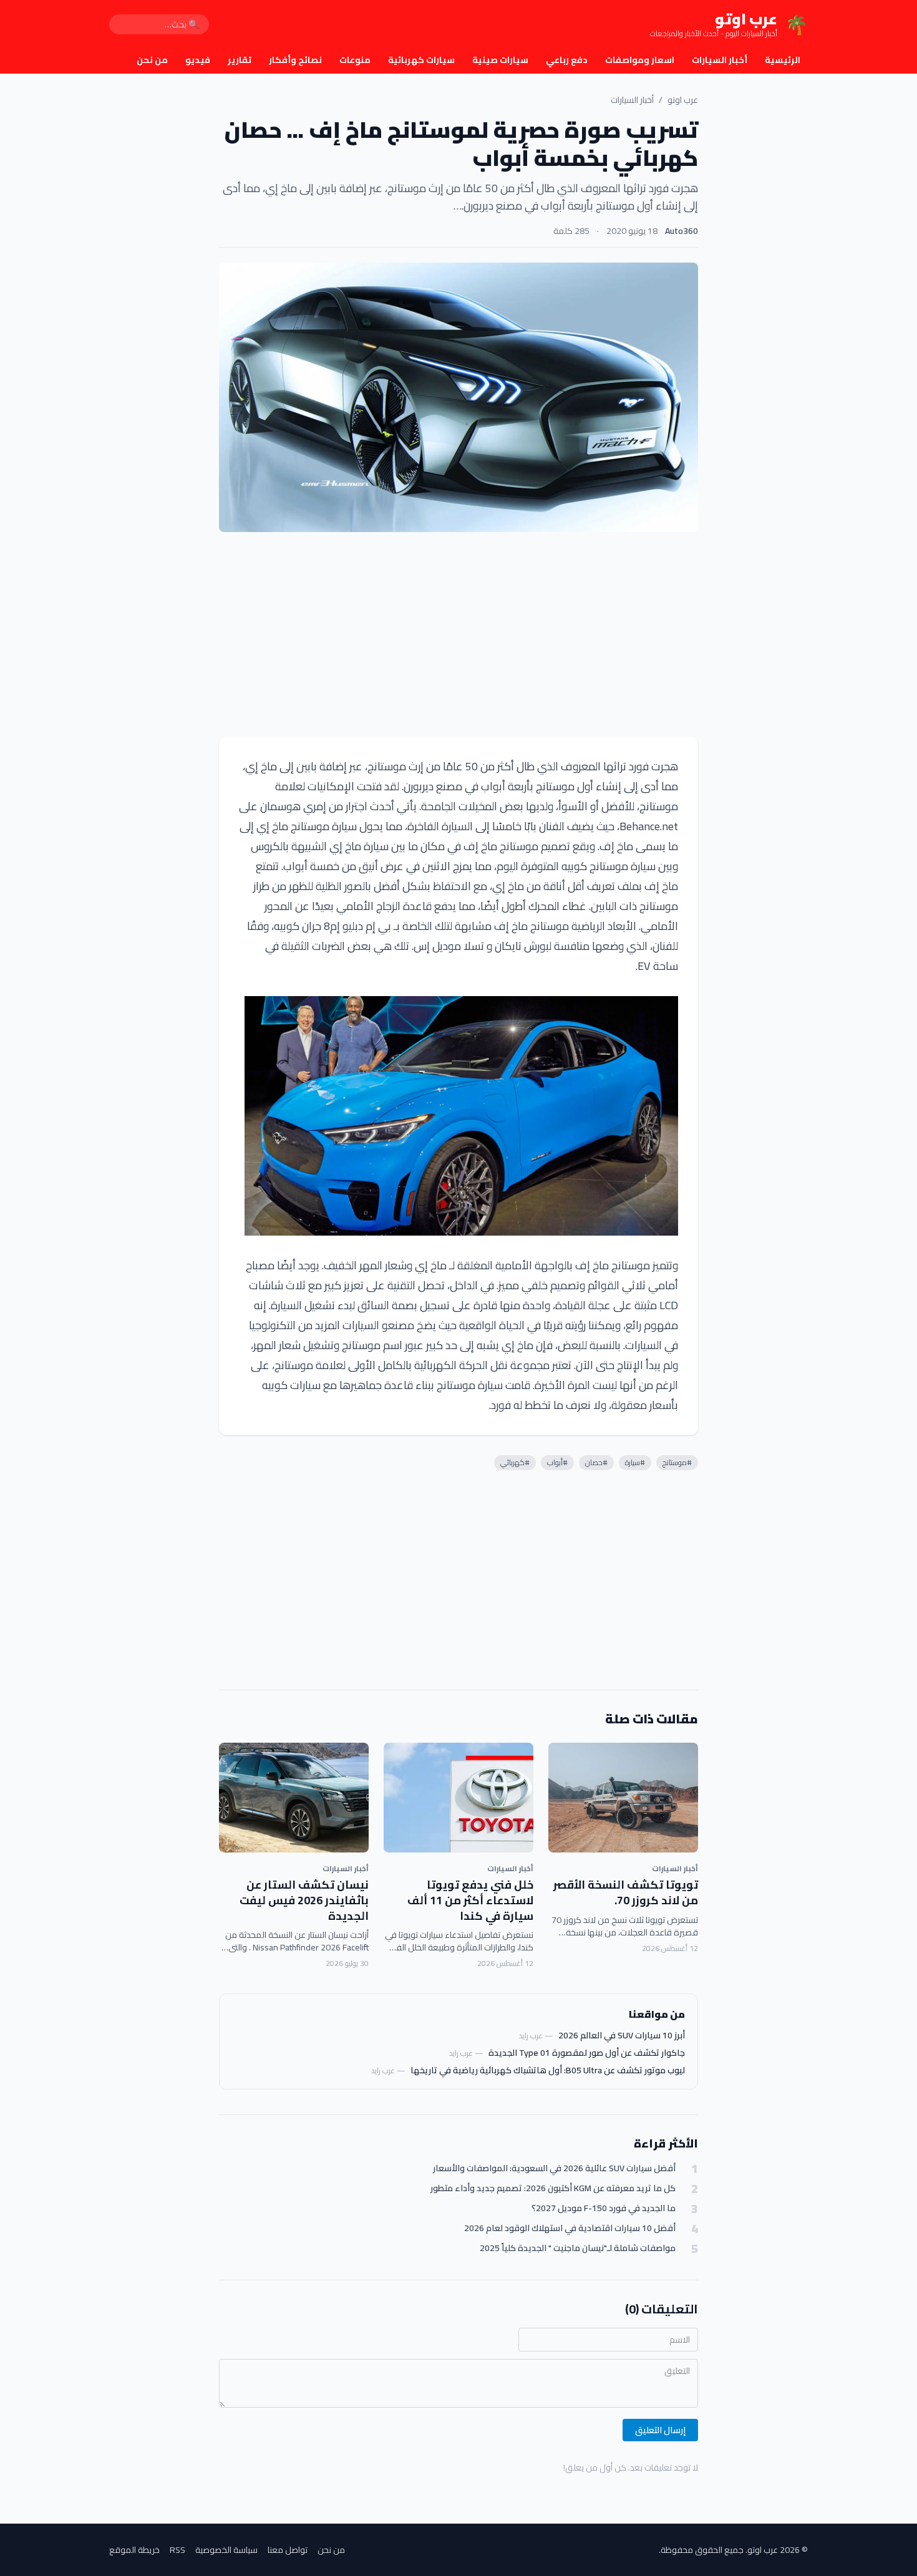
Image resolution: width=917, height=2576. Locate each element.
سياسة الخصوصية (226, 2550)
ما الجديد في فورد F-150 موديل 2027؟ (604, 2208)
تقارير (240, 60)
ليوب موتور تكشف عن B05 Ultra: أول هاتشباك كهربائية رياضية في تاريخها (548, 2070)
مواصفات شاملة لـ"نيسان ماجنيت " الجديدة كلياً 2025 (578, 2248)
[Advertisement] (458, 634)
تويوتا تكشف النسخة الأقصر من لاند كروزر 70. (626, 1892)
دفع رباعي (567, 60)
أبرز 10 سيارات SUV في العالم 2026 (622, 2035)
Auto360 (682, 231)
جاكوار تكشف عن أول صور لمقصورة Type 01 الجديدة (587, 2053)
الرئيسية (783, 60)
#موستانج (677, 1462)
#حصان (596, 1462)
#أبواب (557, 1462)
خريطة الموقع (134, 2550)
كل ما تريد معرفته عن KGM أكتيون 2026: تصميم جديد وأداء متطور (553, 2188)
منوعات (355, 60)
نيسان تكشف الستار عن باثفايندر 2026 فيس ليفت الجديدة (304, 1900)
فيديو (198, 60)
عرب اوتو (683, 100)
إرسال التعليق (660, 2430)
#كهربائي (515, 1462)
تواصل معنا (288, 2550)
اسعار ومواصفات (640, 60)
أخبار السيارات (720, 60)
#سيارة (635, 1462)
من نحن (152, 60)
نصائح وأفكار (295, 60)
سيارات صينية (500, 60)
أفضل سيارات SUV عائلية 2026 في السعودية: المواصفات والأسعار (554, 2168)
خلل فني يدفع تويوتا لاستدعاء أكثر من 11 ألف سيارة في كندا (470, 1900)
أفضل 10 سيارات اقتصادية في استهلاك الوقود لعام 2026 (570, 2228)
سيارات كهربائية (421, 60)
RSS (177, 2550)
